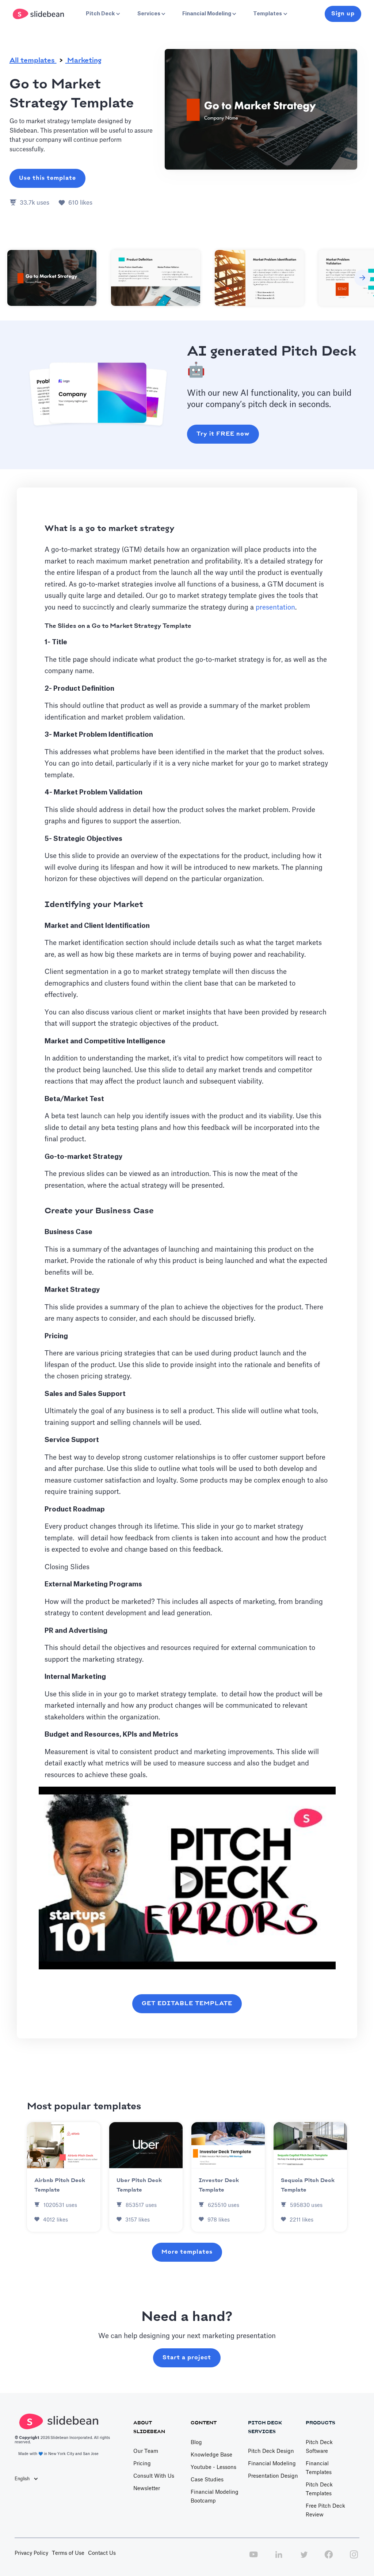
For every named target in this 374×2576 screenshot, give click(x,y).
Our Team (146, 2451)
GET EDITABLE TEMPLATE (187, 2004)
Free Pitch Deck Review (325, 2511)
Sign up (343, 14)
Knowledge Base (211, 2455)
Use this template (47, 178)
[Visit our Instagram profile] (354, 2558)
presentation (275, 607)
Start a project (187, 2358)
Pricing (142, 2464)
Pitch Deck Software (319, 2447)
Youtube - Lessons (213, 2467)
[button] (102, 14)
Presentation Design (273, 2476)
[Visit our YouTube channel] (253, 2558)
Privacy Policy (31, 2553)
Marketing (83, 61)
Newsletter (147, 2489)
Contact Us (102, 2553)
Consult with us (154, 2476)
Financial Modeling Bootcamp (215, 2497)
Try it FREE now (223, 434)
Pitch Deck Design (271, 2451)
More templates (187, 2252)
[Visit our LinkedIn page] (279, 2558)
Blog (196, 2443)
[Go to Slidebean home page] (39, 14)
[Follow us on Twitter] (304, 2558)
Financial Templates (319, 2468)
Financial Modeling (272, 2464)
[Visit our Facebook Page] (329, 2558)
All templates (33, 61)
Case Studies (207, 2480)
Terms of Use (68, 2553)
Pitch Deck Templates (319, 2489)
